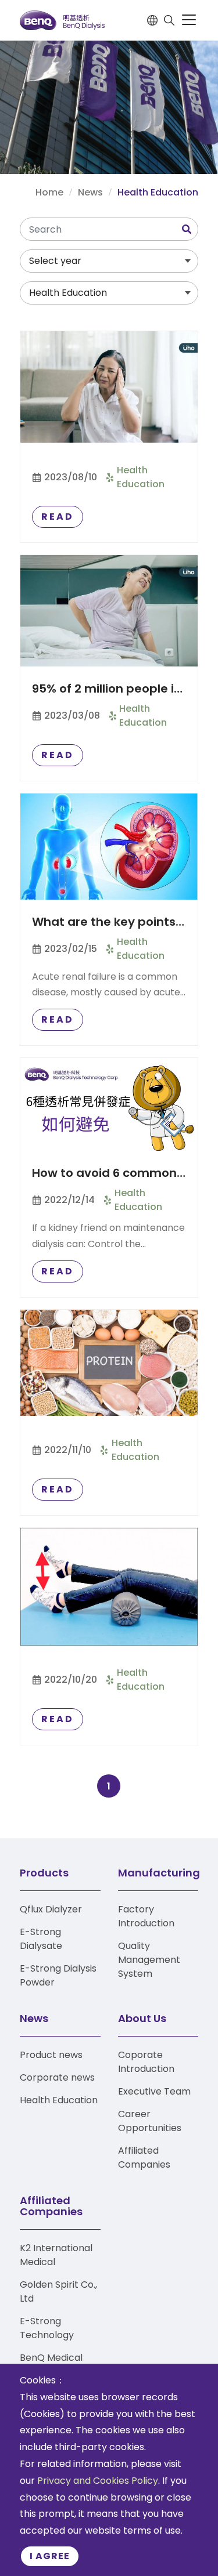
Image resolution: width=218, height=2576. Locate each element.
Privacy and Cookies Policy (98, 2481)
